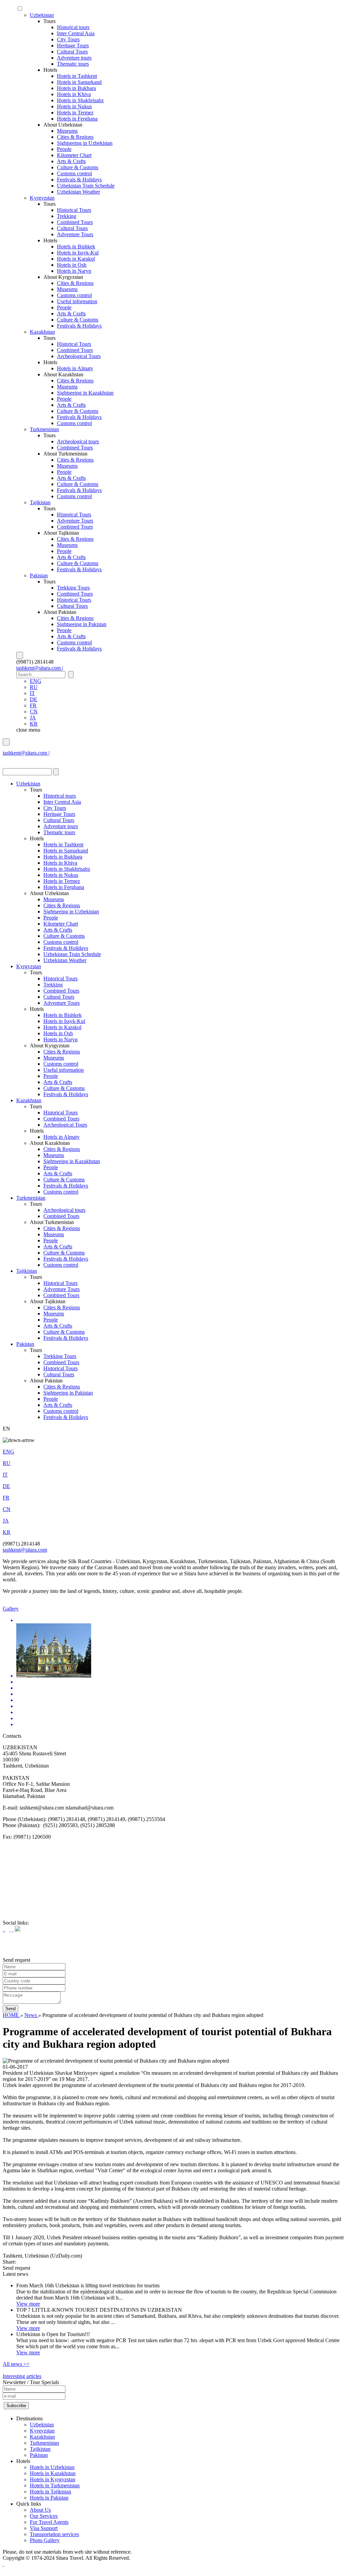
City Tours (68, 39)
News (31, 2015)
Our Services (44, 2516)
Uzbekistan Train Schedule (86, 186)
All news (16, 2364)
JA (33, 718)
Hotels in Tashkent (77, 76)
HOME (12, 2015)
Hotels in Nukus (74, 106)
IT (32, 693)
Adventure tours (74, 58)
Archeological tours (78, 441)
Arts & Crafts (71, 161)
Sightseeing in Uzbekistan (85, 143)
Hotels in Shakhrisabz (80, 100)
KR (34, 724)
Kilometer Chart (74, 155)
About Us (40, 2510)
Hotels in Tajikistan (50, 2492)
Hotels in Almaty (75, 368)
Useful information (77, 301)
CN (34, 712)
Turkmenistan (44, 429)
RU (34, 687)
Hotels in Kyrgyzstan (53, 2479)
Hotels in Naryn (74, 271)
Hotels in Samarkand (79, 82)
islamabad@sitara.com (27, 759)
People (64, 149)
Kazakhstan (42, 332)
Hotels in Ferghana (77, 119)
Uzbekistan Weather (78, 192)
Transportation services (54, 2534)
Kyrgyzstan (42, 198)
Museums (67, 131)
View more (28, 2304)
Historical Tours (74, 210)
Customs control (74, 173)
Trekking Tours (73, 588)
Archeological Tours (79, 356)
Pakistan (39, 575)
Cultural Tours (72, 52)
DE (34, 699)
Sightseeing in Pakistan (82, 624)
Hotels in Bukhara (76, 88)
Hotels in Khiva (74, 94)
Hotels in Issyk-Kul (78, 253)
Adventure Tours (75, 234)
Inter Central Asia (76, 33)
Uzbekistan (42, 15)
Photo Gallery (45, 2540)
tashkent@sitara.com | (40, 668)
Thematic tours (73, 64)
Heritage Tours (73, 46)
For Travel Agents (49, 2522)
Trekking (67, 216)
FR (33, 705)
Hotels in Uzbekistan (52, 2467)
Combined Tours (75, 222)
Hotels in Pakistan (49, 2498)
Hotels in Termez (75, 113)
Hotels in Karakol (76, 259)
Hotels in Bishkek (76, 247)
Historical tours (73, 27)
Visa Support (44, 2528)
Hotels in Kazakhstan (53, 2473)
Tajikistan (40, 502)
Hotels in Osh (72, 265)
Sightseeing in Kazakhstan (85, 393)
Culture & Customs (78, 167)
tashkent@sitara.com (25, 1550)
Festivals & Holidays (79, 180)
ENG (36, 681)
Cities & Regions (75, 137)
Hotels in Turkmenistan (55, 2485)
